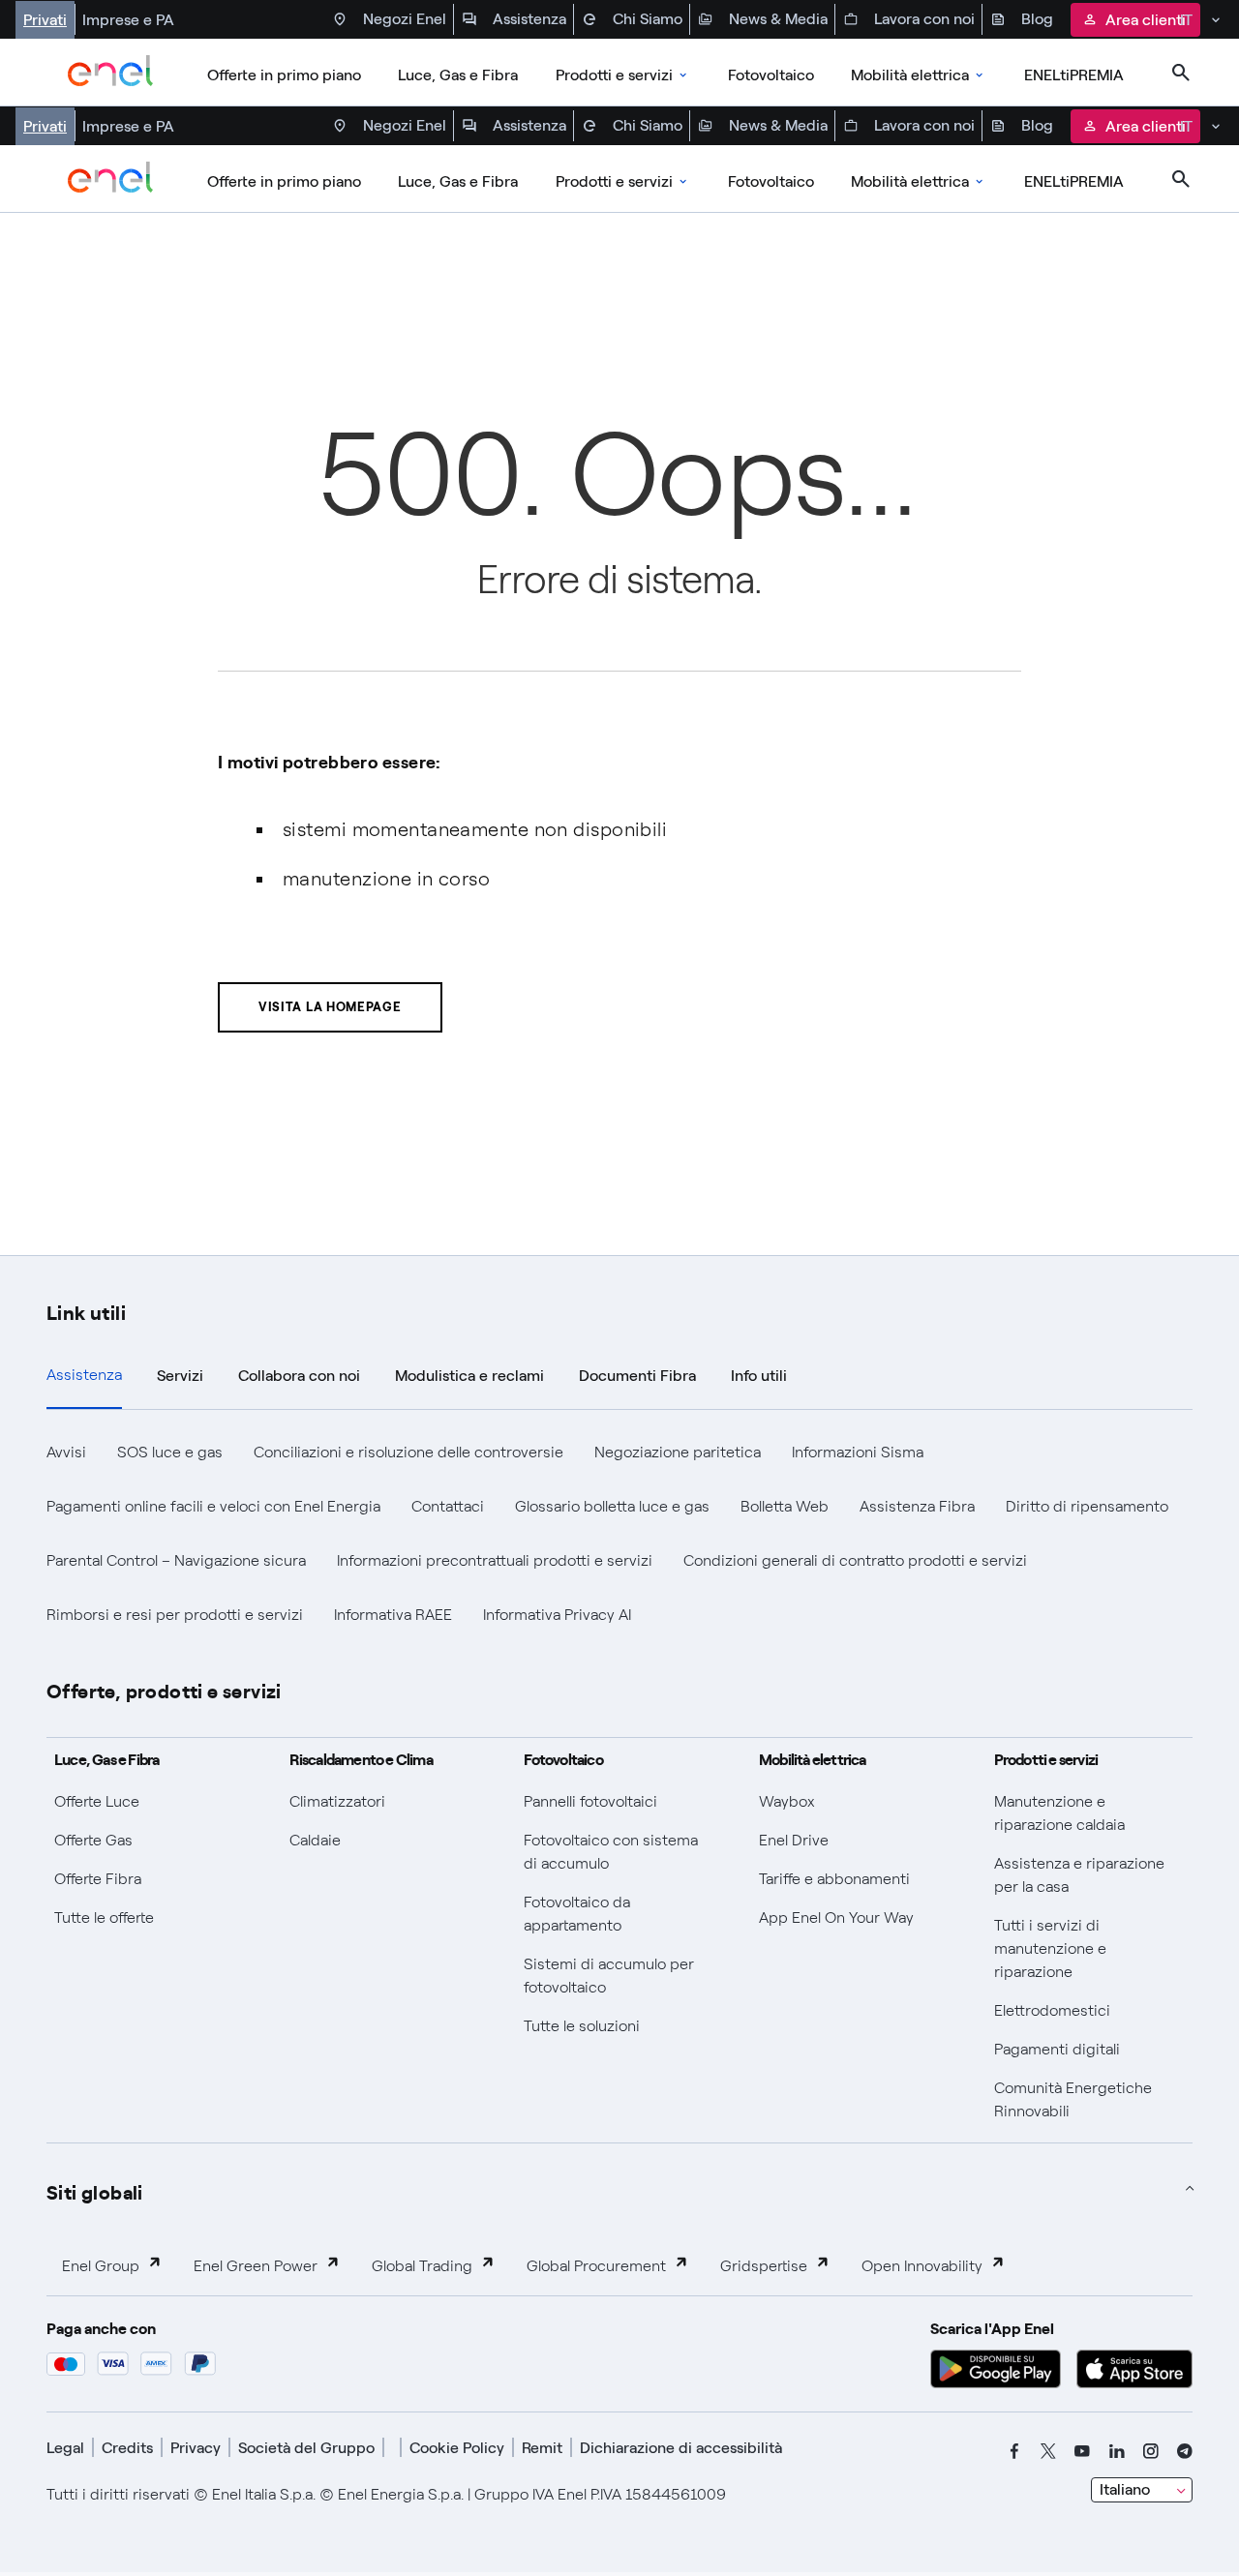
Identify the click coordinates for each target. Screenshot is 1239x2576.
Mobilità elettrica (910, 75)
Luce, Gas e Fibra (458, 75)
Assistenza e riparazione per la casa (1079, 1875)
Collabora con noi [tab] (299, 1376)
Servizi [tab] (180, 1376)
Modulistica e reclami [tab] (469, 1376)
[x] (1048, 2451)
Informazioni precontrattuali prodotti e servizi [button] (495, 1560)
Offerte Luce (97, 1801)
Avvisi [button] (66, 1452)
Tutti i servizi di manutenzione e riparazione (1050, 1948)
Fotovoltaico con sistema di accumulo (611, 1852)
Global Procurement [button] (596, 2266)
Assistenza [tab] (84, 1375)
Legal (65, 2448)
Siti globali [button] (95, 2191)
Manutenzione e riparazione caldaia (1059, 1813)
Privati (45, 20)
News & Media (778, 19)
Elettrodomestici (1052, 2010)
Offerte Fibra (98, 1879)
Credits (127, 2448)
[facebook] (1014, 2451)
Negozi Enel (405, 19)
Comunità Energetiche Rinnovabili (1073, 2099)
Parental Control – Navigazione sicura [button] (176, 1560)
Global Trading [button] (422, 2266)
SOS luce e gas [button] (170, 1452)
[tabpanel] (619, 1534)
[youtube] (1082, 2451)
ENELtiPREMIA (1074, 75)
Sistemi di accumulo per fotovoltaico (609, 1976)
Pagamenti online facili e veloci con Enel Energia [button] (213, 1506)
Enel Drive (794, 1840)
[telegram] (1185, 2451)
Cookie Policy (457, 2448)
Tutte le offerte (104, 1917)
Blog (1037, 19)
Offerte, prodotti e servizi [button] (164, 1690)
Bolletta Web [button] (785, 1506)
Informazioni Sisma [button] (858, 1452)
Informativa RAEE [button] (393, 1615)
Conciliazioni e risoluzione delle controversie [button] (408, 1452)
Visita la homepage (330, 1007)
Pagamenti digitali (1057, 2049)
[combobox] (1142, 2490)
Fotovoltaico (771, 75)
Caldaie (315, 1840)
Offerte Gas (93, 1840)
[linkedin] (1117, 2451)
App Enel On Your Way (836, 1917)
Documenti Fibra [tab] (637, 1376)
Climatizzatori (337, 1801)
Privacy (196, 2448)
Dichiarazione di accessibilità (681, 2448)
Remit (542, 2448)
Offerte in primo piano (284, 75)
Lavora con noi (924, 19)
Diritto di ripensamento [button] (1087, 1506)
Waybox (787, 1801)
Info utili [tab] (759, 1376)
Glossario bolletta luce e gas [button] (612, 1506)
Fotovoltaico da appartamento (577, 1914)
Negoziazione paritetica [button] (678, 1452)
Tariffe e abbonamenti (834, 1879)
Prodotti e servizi (614, 75)
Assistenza (529, 19)
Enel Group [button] (101, 2266)
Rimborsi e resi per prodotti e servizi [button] (175, 1615)
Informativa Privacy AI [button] (557, 1615)
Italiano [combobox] (1125, 2489)
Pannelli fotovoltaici (590, 1801)
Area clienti (1146, 20)
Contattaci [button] (448, 1506)
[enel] (111, 73)
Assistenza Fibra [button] (917, 1506)
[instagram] (1151, 2451)
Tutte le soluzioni (582, 2026)
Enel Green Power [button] (256, 2266)
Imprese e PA (128, 20)
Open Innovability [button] (922, 2266)
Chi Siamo (648, 19)
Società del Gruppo (306, 2448)
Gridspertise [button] (764, 2266)
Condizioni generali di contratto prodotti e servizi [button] (855, 1560)
